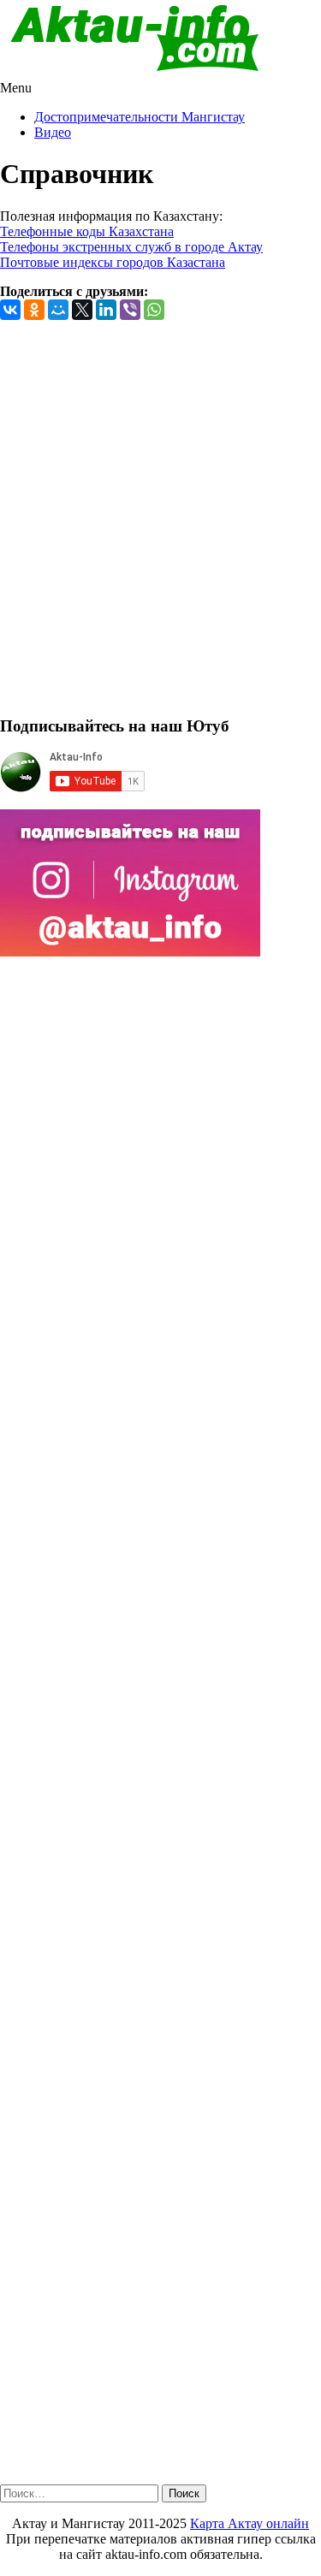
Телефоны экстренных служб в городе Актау (131, 247)
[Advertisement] (160, 525)
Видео (53, 132)
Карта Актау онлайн (250, 2523)
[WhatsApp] (154, 310)
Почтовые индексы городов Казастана (113, 262)
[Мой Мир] (58, 310)
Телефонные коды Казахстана (87, 231)
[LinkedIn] (106, 310)
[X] (82, 310)
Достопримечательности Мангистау (140, 117)
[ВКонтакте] (10, 310)
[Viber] (130, 310)
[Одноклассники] (34, 310)
